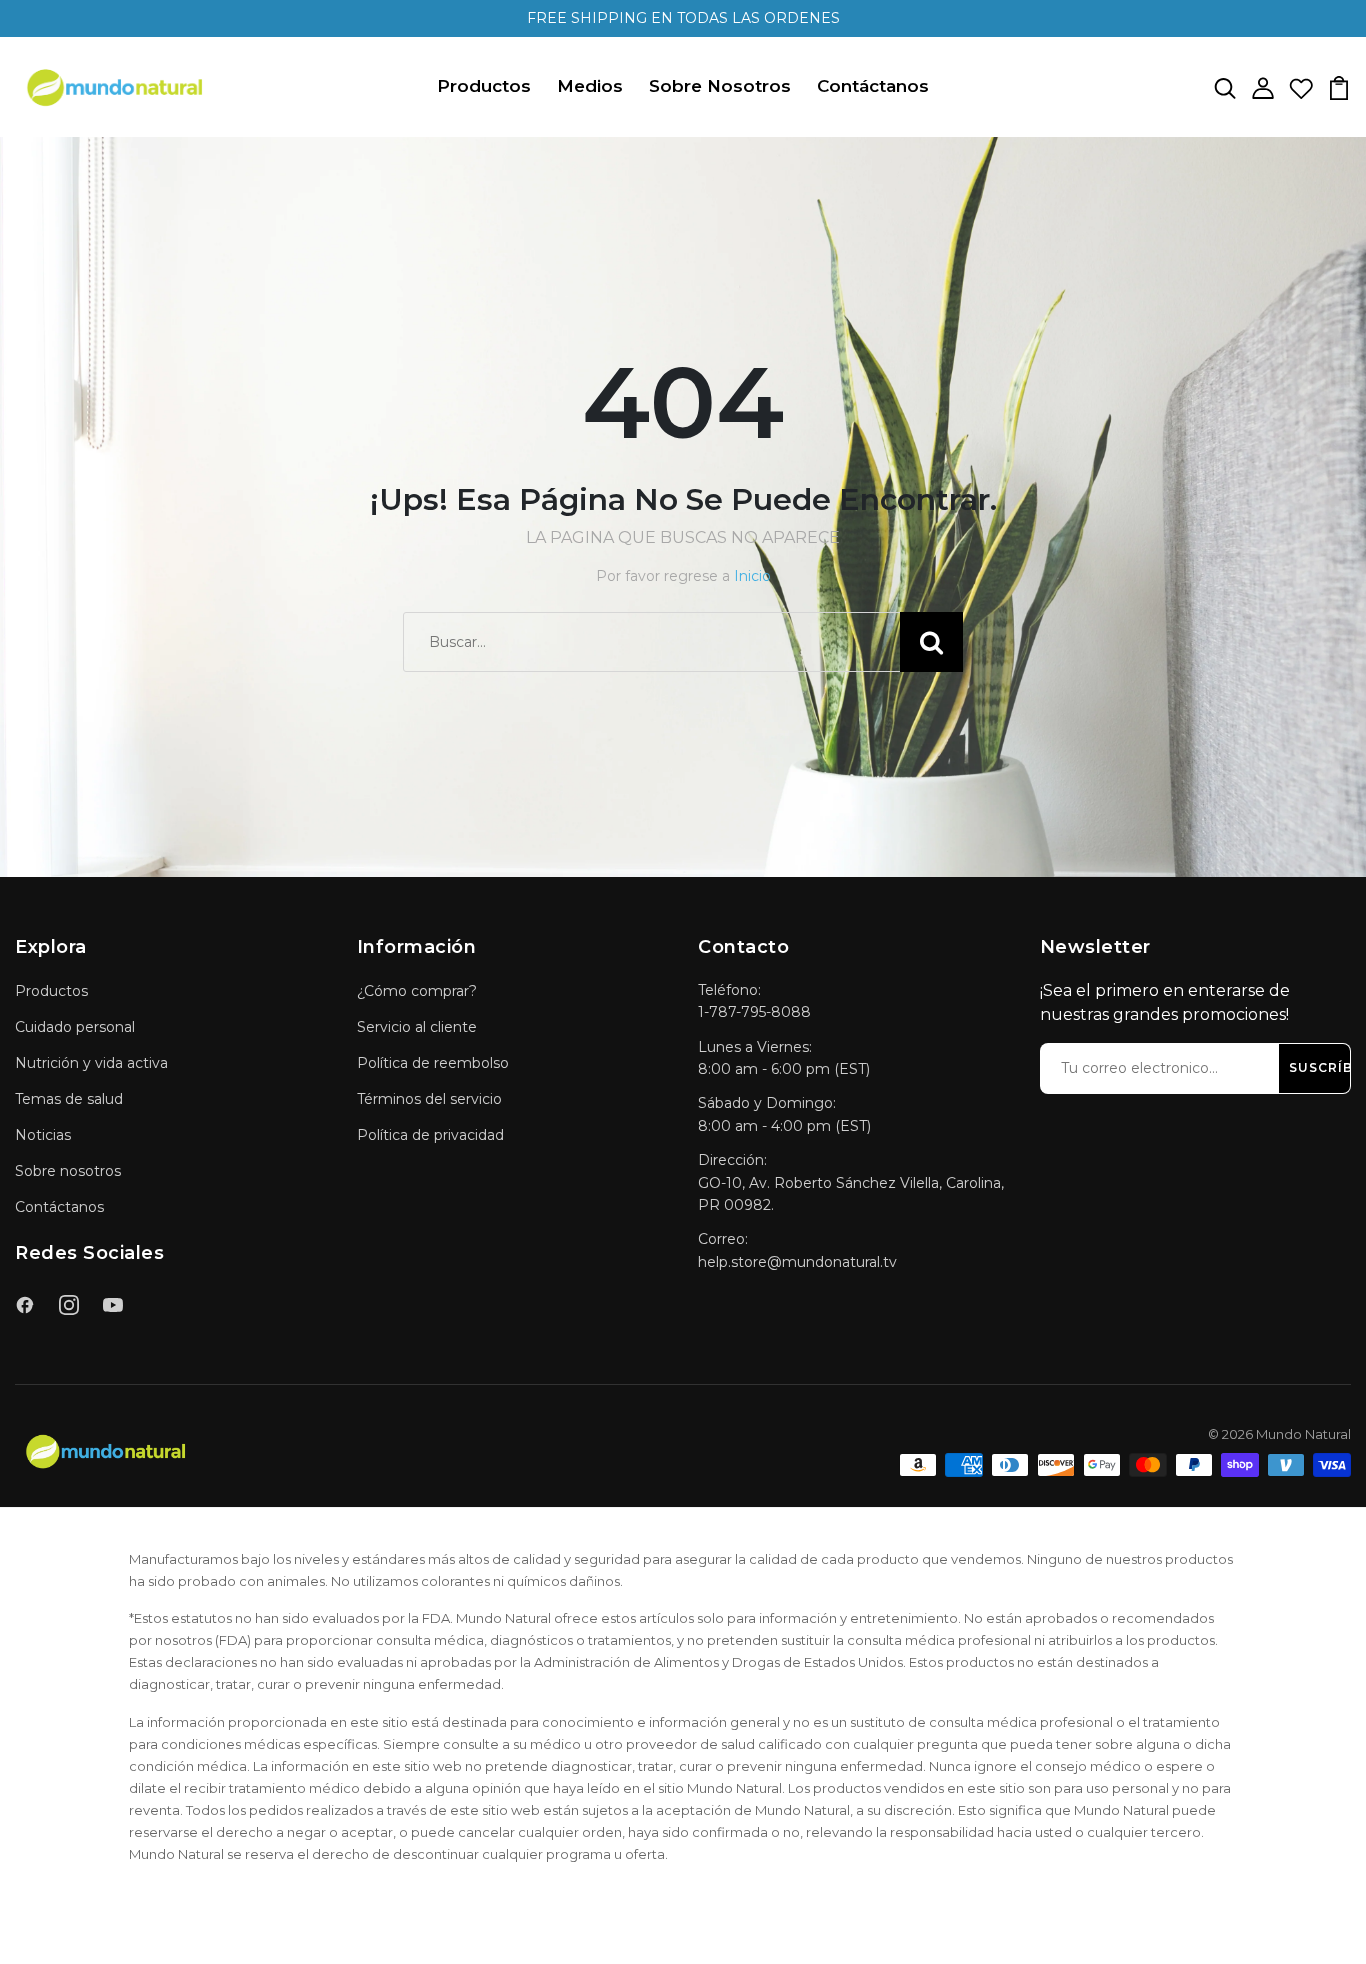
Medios (590, 86)
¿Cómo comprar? (417, 991)
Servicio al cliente (417, 1027)
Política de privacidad (430, 1135)
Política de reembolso (433, 1063)
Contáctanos (873, 86)
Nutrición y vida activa (91, 1063)
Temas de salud (69, 1099)
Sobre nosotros (68, 1171)
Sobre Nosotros (720, 86)
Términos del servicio (429, 1099)
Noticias (43, 1135)
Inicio (752, 576)
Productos (484, 86)
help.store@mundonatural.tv (797, 1262)
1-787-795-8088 (754, 1012)
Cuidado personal (75, 1027)
